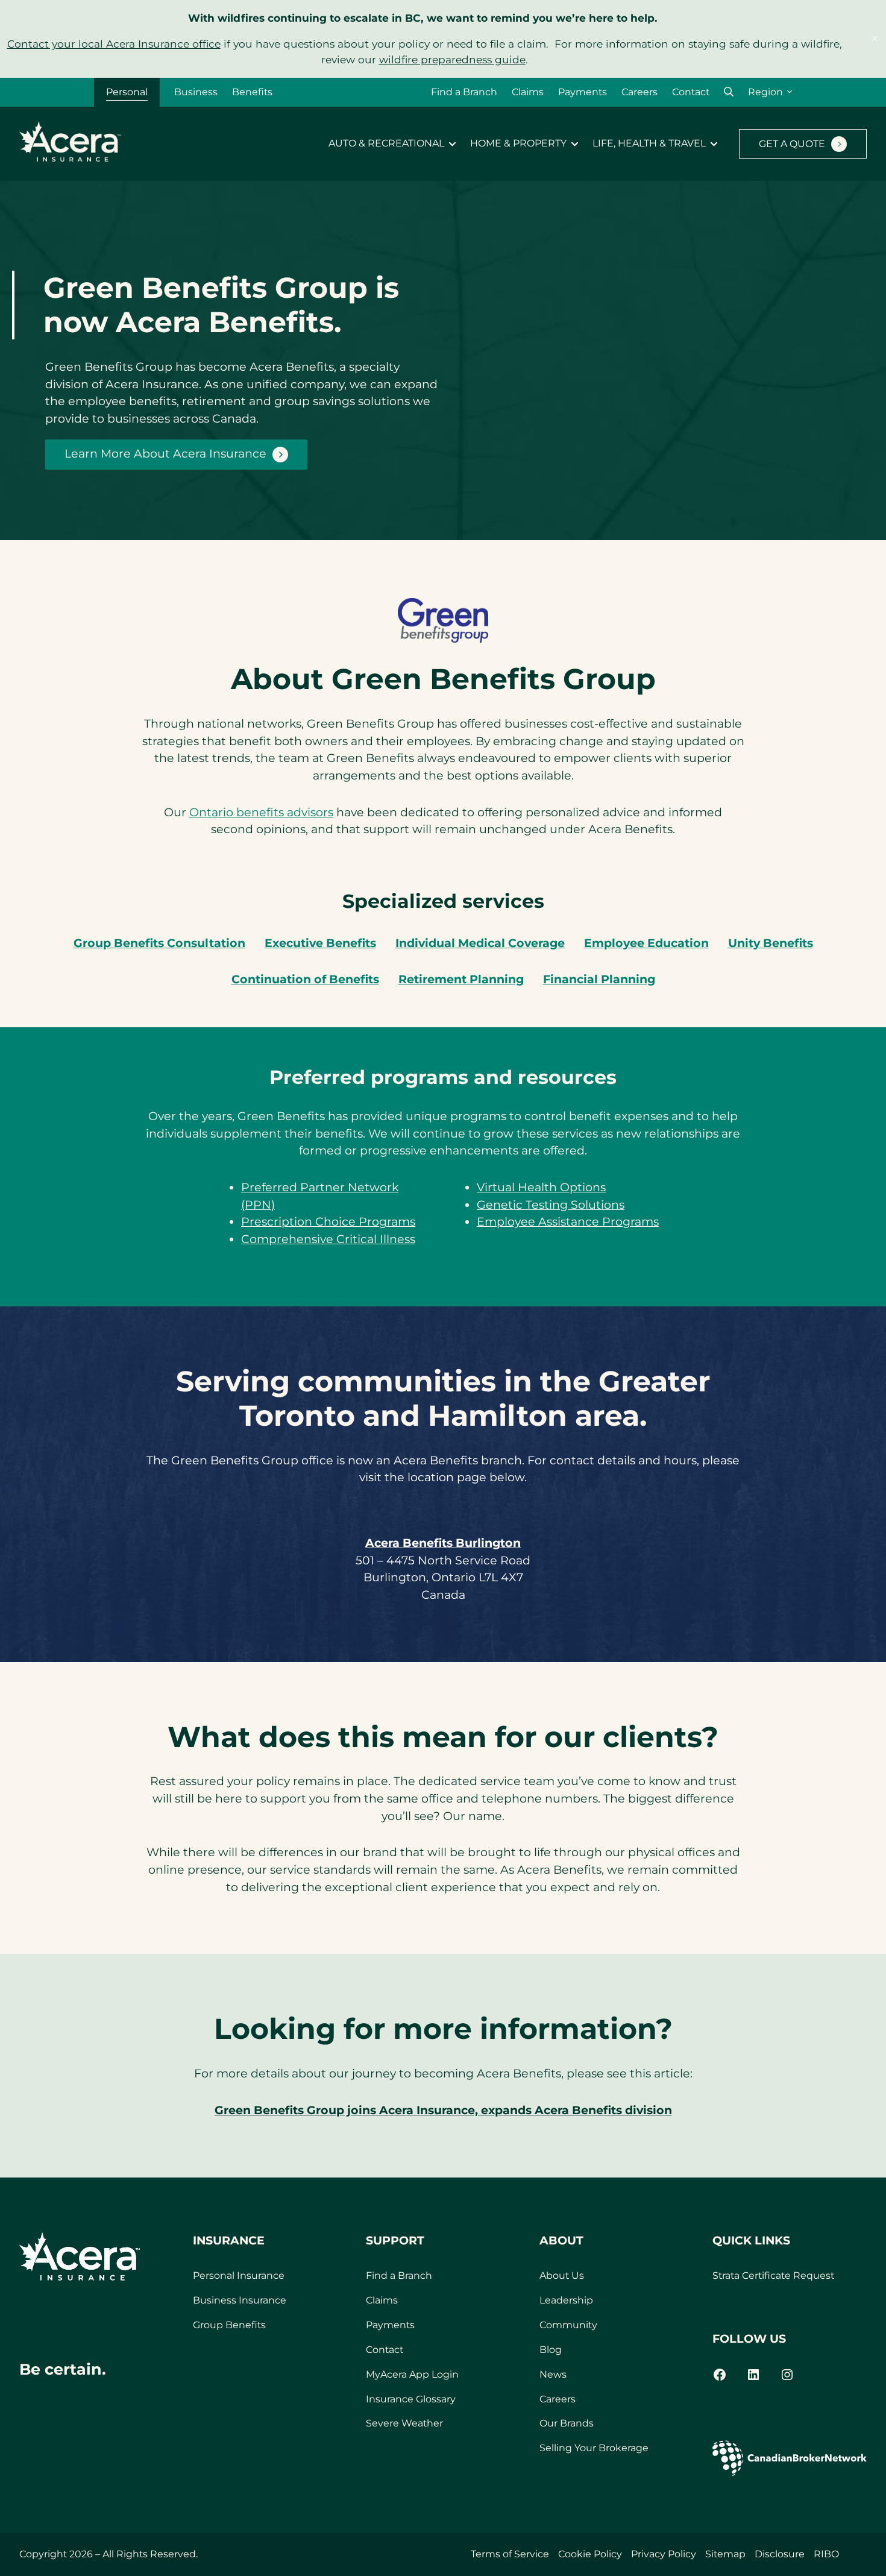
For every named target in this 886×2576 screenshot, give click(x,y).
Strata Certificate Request (773, 2275)
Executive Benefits (320, 943)
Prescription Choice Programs (328, 1222)
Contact (691, 92)
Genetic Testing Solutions (551, 1205)
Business (196, 92)
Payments (583, 92)
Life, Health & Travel (649, 143)
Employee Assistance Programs (568, 1222)
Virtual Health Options (541, 1187)
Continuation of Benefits (305, 979)
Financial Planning (599, 979)
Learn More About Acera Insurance (165, 454)
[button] (729, 92)
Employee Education (646, 943)
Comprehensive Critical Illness (328, 1239)
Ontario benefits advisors (261, 812)
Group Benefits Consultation (159, 943)
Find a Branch (464, 92)
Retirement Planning (461, 979)
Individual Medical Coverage (480, 943)
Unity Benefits (771, 943)
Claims (528, 92)
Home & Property (518, 143)
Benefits (252, 92)
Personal (127, 92)
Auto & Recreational (386, 143)
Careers (639, 92)
